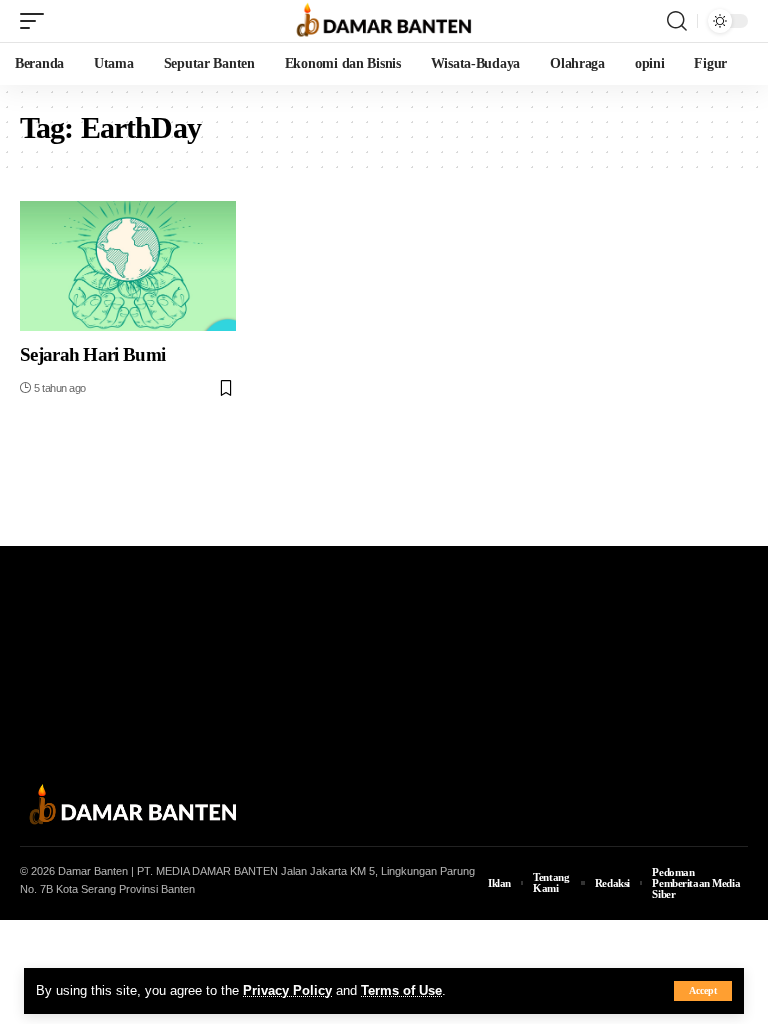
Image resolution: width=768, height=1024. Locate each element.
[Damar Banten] (384, 21)
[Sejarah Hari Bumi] (128, 266)
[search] (677, 21)
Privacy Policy (287, 990)
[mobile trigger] (37, 21)
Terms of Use (401, 990)
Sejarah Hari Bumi (92, 354)
